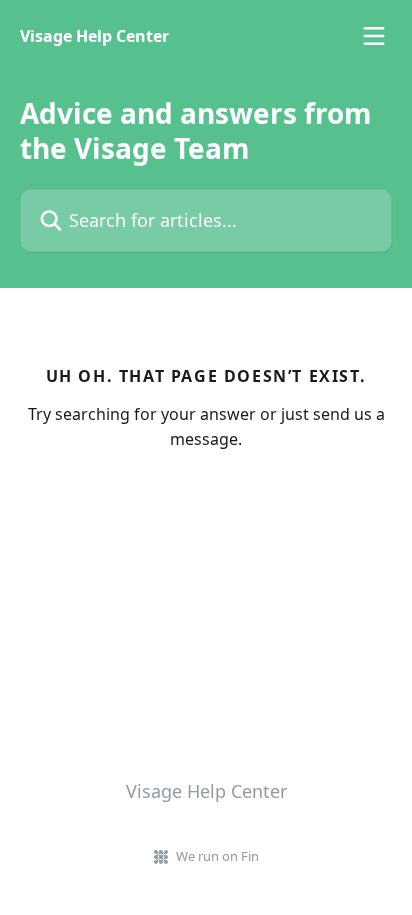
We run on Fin (217, 856)
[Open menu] (374, 36)
